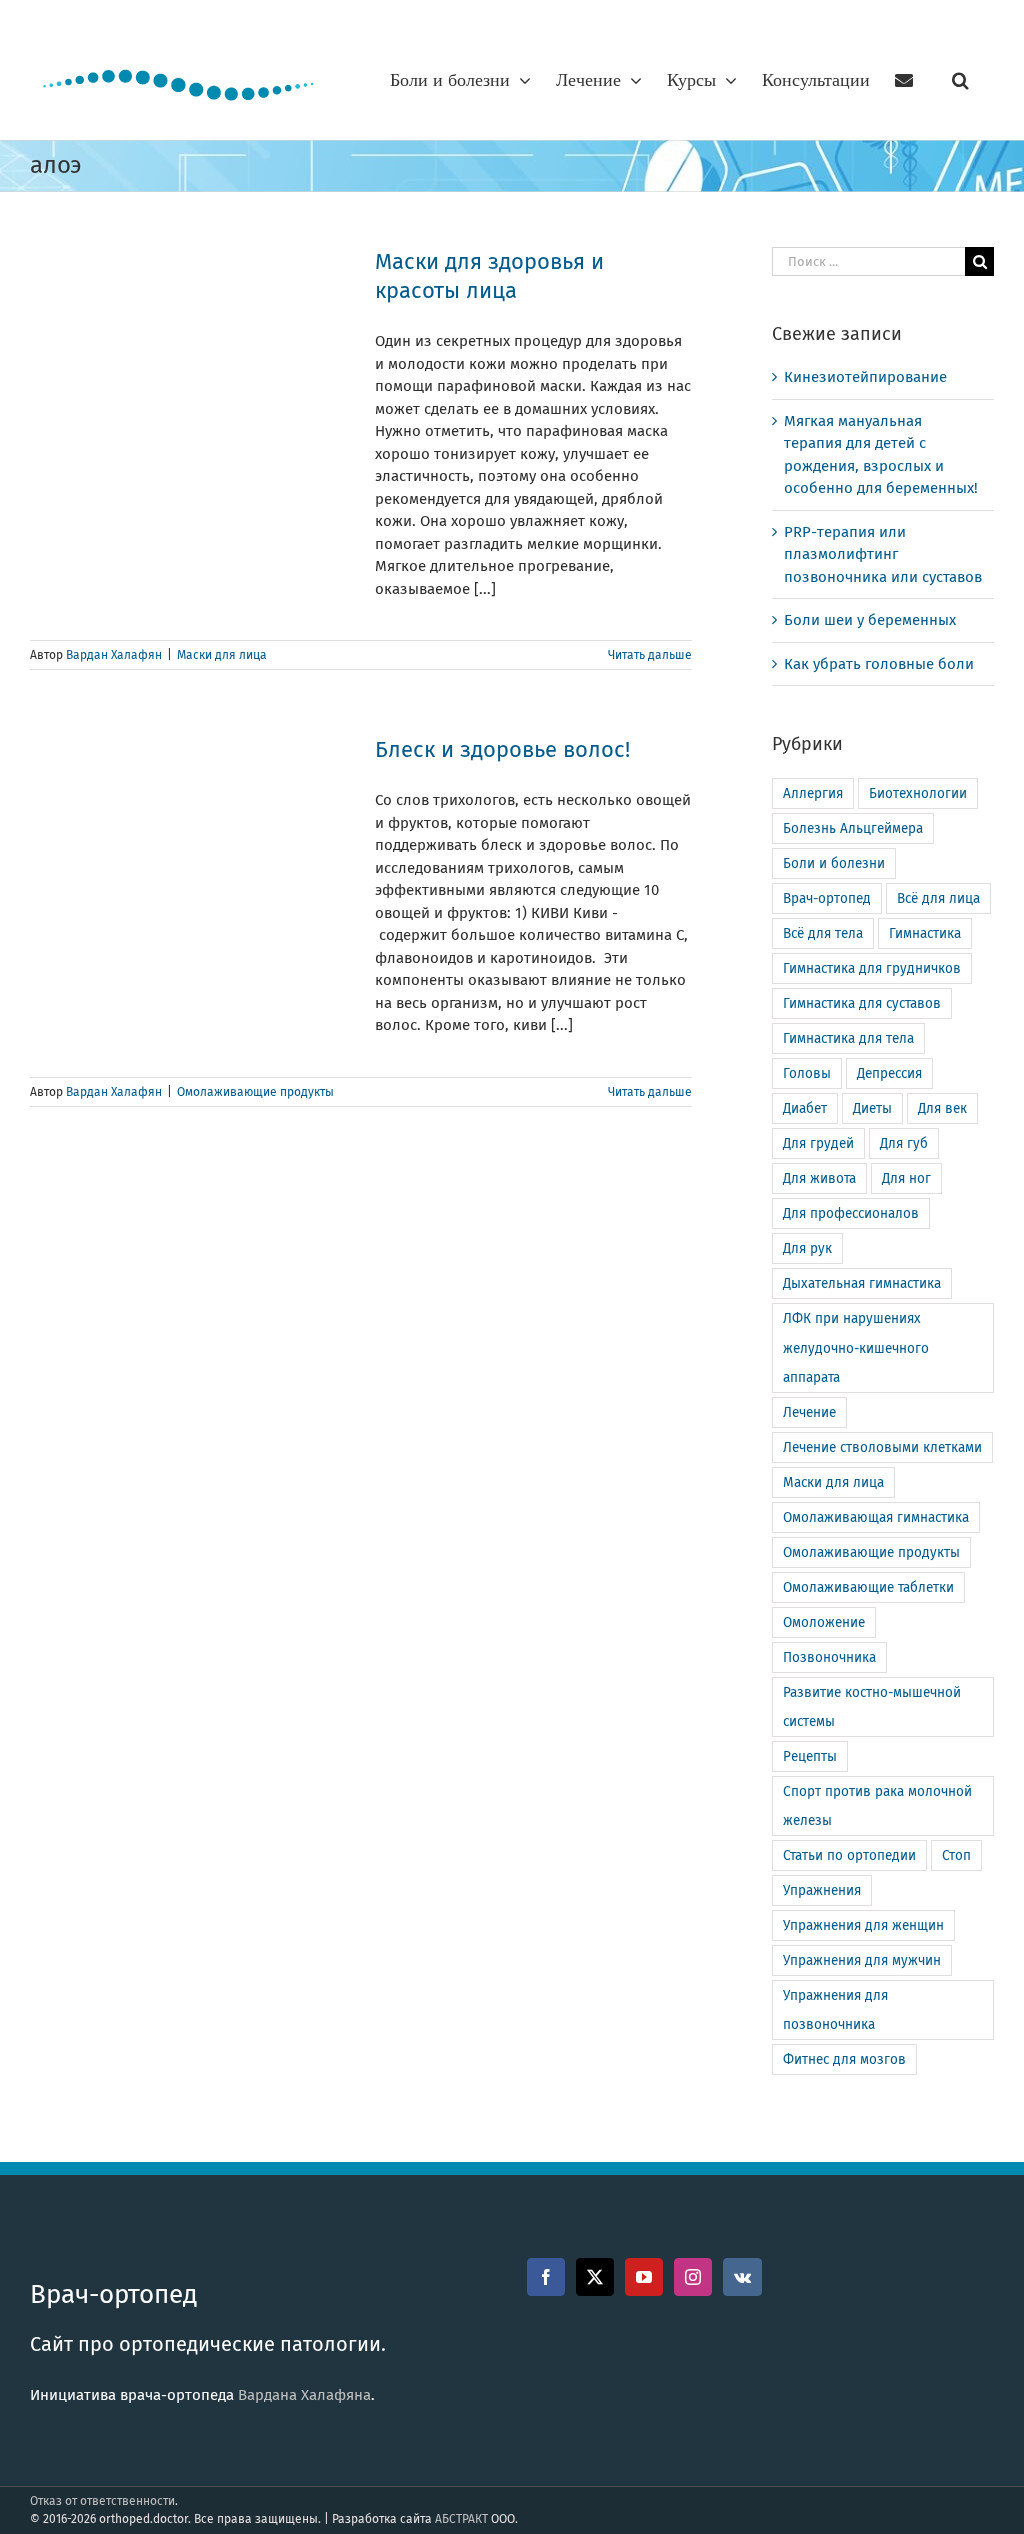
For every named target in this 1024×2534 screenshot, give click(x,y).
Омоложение (824, 1622)
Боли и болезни (834, 863)
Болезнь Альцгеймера (853, 828)
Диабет (805, 1108)
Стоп (956, 1855)
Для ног (906, 1178)
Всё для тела (823, 933)
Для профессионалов (851, 1213)
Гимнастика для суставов (862, 1003)
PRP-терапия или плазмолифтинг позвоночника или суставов (883, 554)
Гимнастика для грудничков (872, 968)
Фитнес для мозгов (844, 2059)
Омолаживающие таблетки (868, 1587)
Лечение (809, 1412)
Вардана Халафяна (304, 2395)
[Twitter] (595, 2277)
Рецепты (810, 1756)
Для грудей (818, 1143)
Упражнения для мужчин (862, 1960)
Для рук (807, 1248)
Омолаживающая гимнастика (876, 1517)
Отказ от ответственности (102, 2501)
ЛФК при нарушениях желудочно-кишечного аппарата (856, 1347)
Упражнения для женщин (863, 1925)
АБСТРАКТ (461, 2519)
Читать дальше (650, 655)
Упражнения (822, 1890)
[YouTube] (644, 2277)
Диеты (872, 1108)
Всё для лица (938, 898)
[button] (960, 80)
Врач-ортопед (827, 898)
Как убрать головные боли (879, 664)
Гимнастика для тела (848, 1038)
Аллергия (813, 793)
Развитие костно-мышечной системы (872, 1707)
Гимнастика (925, 933)
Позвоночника (829, 1657)
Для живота (819, 1178)
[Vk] (742, 2277)
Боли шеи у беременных (870, 620)
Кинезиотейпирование (865, 377)
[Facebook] (546, 2277)
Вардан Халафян (114, 655)
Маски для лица (222, 655)
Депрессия (889, 1073)
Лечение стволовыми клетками (882, 1447)
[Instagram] (693, 2277)
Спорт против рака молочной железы (877, 1806)
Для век (942, 1108)
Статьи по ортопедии (849, 1855)
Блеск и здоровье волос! (502, 749)
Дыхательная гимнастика (862, 1283)
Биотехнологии (918, 793)
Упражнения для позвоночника (835, 2010)
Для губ (904, 1143)
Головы (807, 1073)
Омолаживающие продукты (255, 1092)
